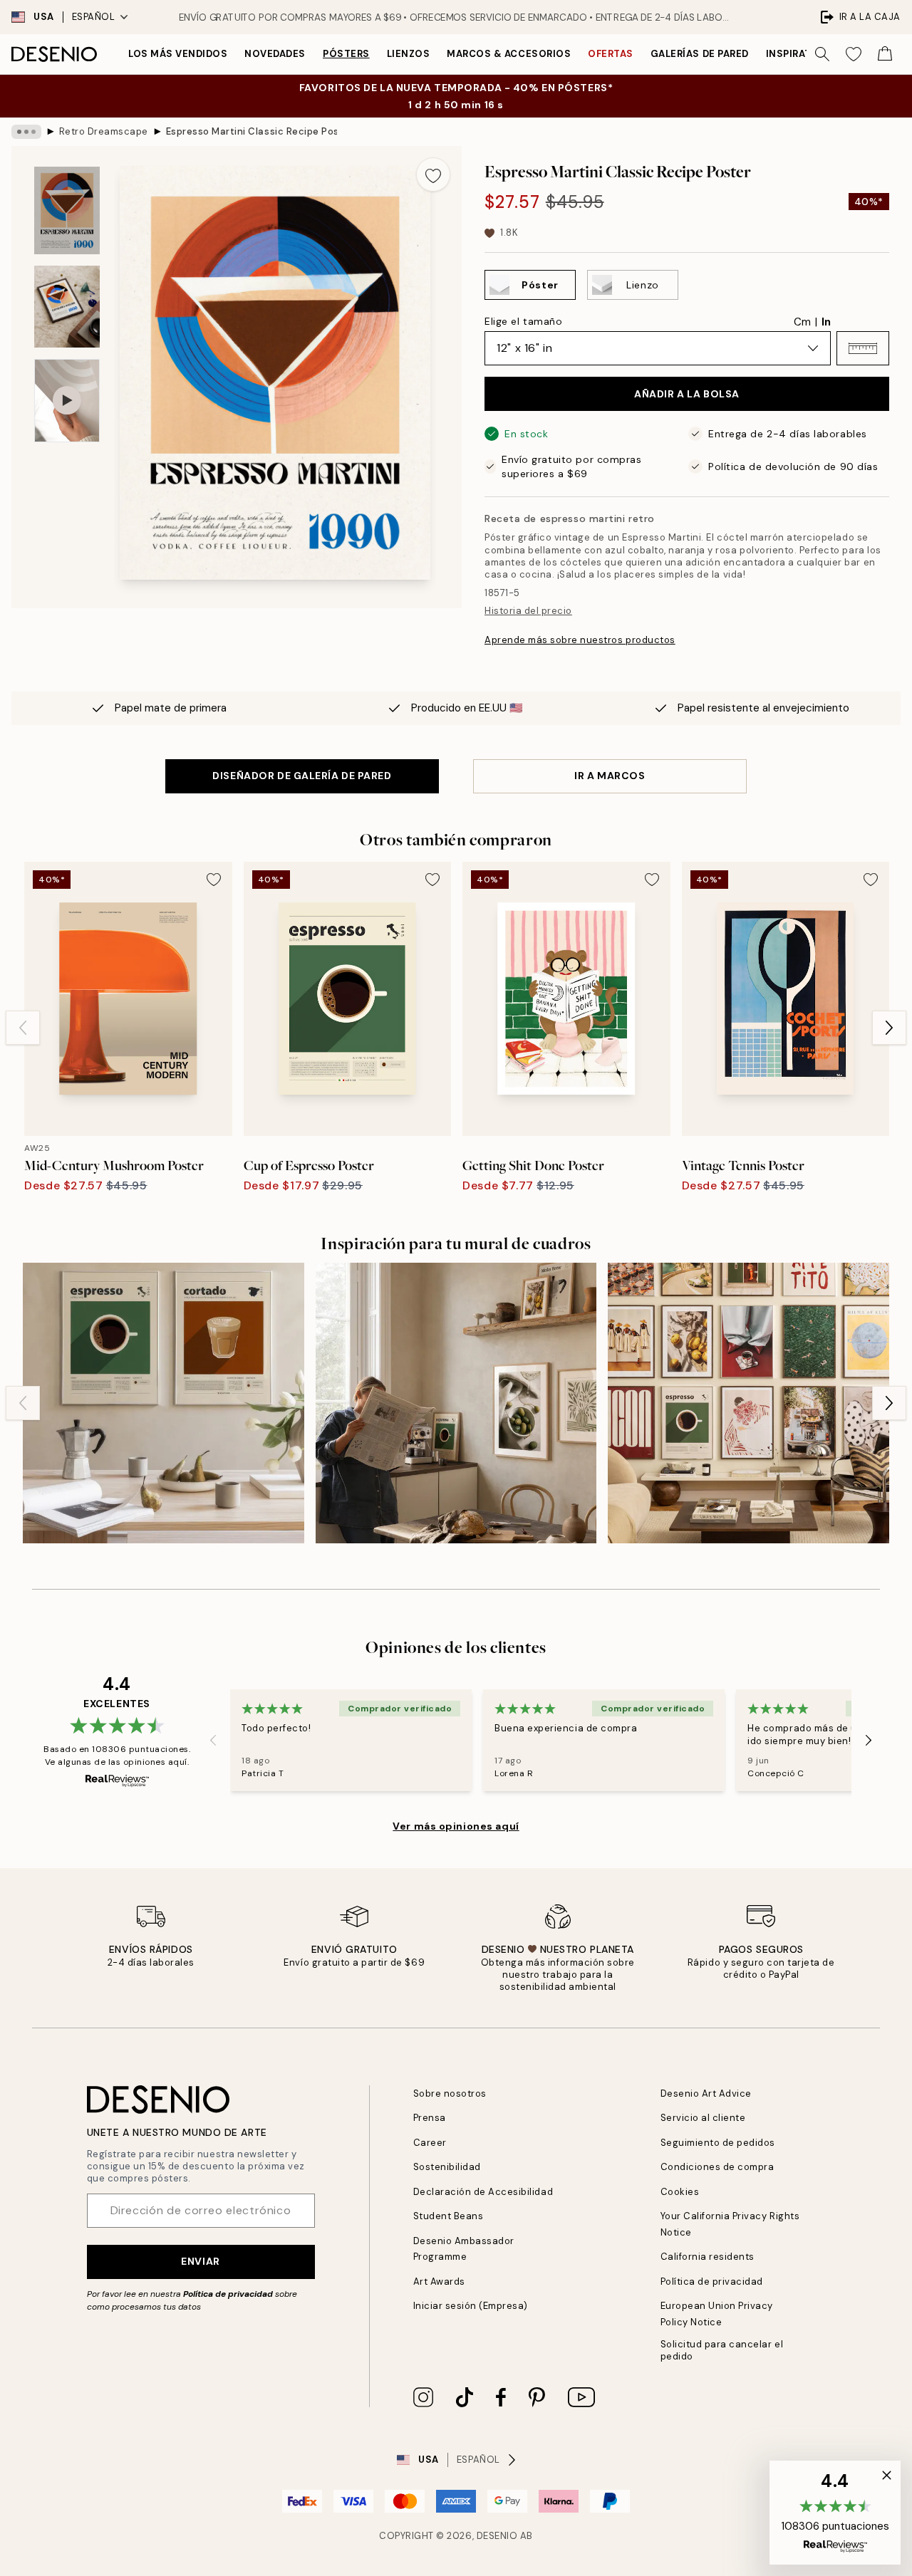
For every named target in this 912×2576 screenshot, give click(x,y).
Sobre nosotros (450, 2093)
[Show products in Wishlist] (854, 54)
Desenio (497, 2536)
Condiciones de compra (717, 2167)
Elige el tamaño (523, 321)
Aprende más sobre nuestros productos (580, 640)
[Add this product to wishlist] (433, 174)
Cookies (680, 2192)
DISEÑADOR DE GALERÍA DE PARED (302, 776)
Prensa (430, 2118)
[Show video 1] (67, 401)
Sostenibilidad (447, 2167)
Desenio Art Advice (706, 2093)
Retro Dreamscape (104, 131)
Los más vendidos (178, 54)
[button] (863, 348)
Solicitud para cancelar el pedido (722, 2350)
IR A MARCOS (610, 776)
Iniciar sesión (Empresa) (471, 2306)
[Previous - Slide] (23, 1028)
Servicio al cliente (703, 2118)
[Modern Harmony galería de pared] (748, 1403)
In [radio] (826, 322)
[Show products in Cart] (885, 54)
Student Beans (449, 2216)
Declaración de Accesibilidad (483, 2192)
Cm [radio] (802, 322)
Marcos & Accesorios (509, 54)
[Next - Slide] (889, 1028)
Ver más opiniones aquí (456, 1826)
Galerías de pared (700, 54)
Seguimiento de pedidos (718, 2143)
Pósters (346, 54)
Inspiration (798, 54)
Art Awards (439, 2282)
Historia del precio (528, 611)
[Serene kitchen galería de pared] (456, 1403)
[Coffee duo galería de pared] (164, 1403)
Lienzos (409, 54)
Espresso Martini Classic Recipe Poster (252, 131)
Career (430, 2143)
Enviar (200, 2261)
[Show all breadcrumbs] (26, 132)
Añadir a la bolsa (687, 394)
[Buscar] (822, 54)
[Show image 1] (67, 210)
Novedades (275, 54)
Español (94, 17)
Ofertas (611, 54)
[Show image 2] (67, 307)
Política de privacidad (228, 2294)
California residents (708, 2257)
